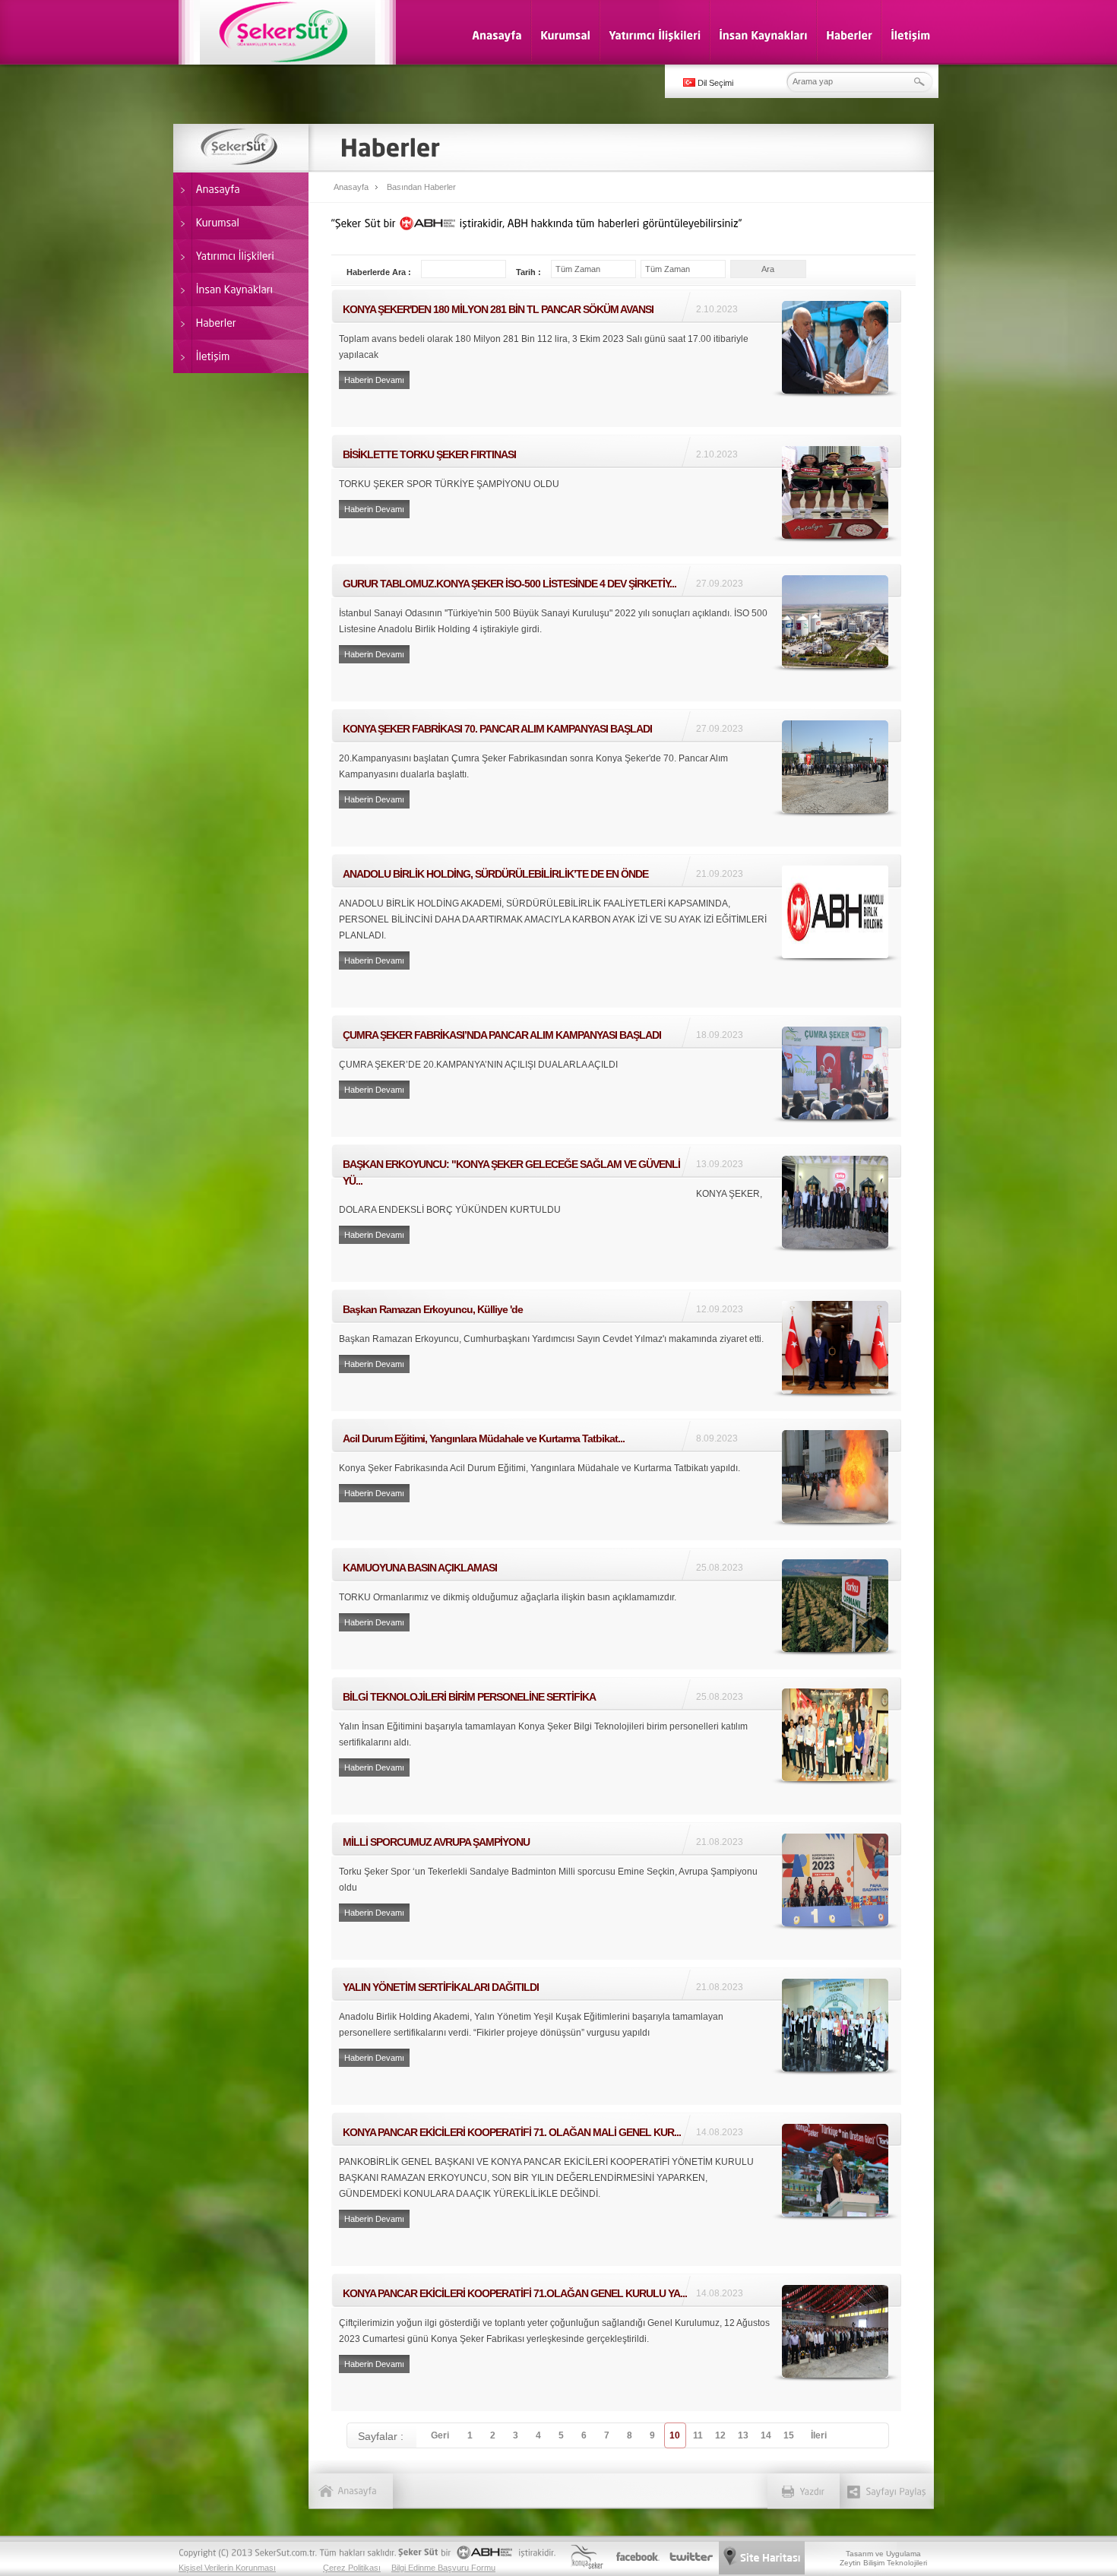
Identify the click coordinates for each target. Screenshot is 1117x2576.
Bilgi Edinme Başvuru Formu (443, 2568)
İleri (819, 2435)
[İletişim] (910, 34)
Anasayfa (351, 187)
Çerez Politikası (352, 2568)
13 (743, 2435)
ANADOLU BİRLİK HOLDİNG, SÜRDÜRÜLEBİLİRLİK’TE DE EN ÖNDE (616, 931)
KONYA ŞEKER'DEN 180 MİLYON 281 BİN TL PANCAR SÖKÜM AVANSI (616, 358)
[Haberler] (849, 34)
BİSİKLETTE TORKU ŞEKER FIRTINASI (616, 495)
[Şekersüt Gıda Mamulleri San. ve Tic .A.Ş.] (287, 32)
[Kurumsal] (565, 34)
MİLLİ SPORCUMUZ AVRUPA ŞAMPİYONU (616, 1891)
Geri (440, 2435)
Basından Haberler (421, 187)
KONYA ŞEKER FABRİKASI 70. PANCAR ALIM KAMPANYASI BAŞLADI (616, 778)
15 (789, 2435)
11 (698, 2435)
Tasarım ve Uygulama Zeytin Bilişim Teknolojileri (883, 2558)
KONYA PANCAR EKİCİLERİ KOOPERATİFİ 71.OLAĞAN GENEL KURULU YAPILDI (616, 2342)
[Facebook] (638, 2557)
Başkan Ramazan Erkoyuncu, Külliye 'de (616, 1350)
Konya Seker (586, 2557)
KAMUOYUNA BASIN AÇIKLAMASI (616, 1609)
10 (675, 2435)
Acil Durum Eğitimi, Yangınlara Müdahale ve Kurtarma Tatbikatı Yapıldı (616, 1479)
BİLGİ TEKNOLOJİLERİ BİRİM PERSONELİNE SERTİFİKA (616, 1746)
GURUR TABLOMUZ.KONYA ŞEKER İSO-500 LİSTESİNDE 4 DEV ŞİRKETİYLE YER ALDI (616, 633)
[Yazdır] (812, 2479)
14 (766, 2435)
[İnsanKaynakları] (763, 34)
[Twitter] (691, 2557)
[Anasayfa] (497, 34)
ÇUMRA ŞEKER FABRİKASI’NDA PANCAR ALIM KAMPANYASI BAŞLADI (616, 1076)
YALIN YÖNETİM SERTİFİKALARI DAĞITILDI (616, 2036)
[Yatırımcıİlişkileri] (655, 34)
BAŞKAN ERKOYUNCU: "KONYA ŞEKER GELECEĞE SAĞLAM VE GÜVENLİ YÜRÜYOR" (616, 1213)
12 (720, 2435)
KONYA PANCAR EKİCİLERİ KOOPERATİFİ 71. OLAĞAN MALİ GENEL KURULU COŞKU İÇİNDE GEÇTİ (616, 2189)
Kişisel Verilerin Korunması (227, 2568)
